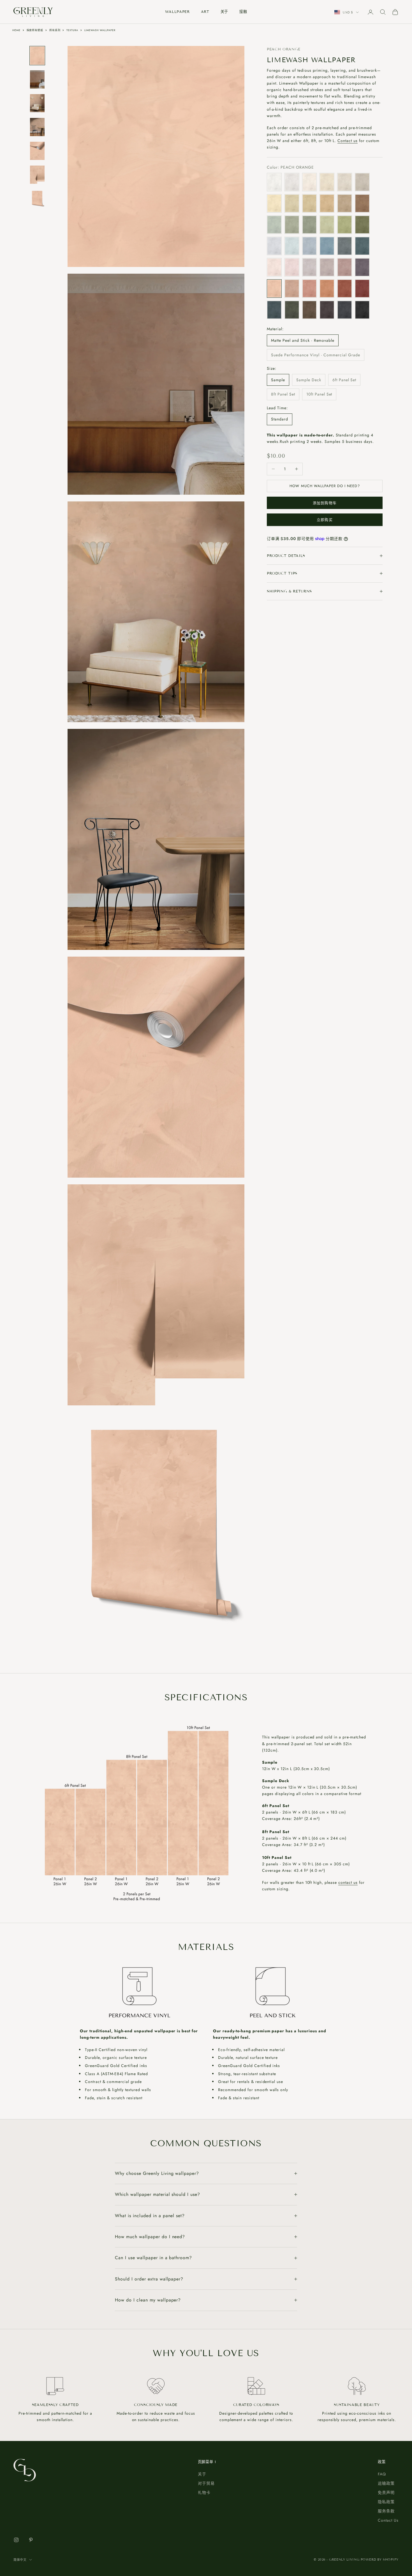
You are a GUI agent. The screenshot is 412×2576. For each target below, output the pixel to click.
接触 (243, 12)
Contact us (348, 141)
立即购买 (325, 520)
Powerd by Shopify (380, 2559)
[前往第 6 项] (37, 175)
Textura (72, 30)
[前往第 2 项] (37, 79)
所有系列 (55, 30)
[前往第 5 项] (37, 151)
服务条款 (386, 2511)
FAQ (382, 2474)
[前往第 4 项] (37, 127)
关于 (224, 12)
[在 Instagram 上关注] (16, 2540)
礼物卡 (204, 2493)
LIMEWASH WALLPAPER (100, 30)
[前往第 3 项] (37, 103)
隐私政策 (386, 2502)
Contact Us (388, 2520)
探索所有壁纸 (35, 30)
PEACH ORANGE (284, 49)
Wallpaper (177, 12)
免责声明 (386, 2493)
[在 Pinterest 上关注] (31, 2540)
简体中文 (20, 2560)
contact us (348, 1882)
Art (205, 12)
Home (16, 30)
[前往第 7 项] (37, 198)
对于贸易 (206, 2483)
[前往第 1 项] (37, 56)
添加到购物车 (325, 503)
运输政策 (386, 2483)
